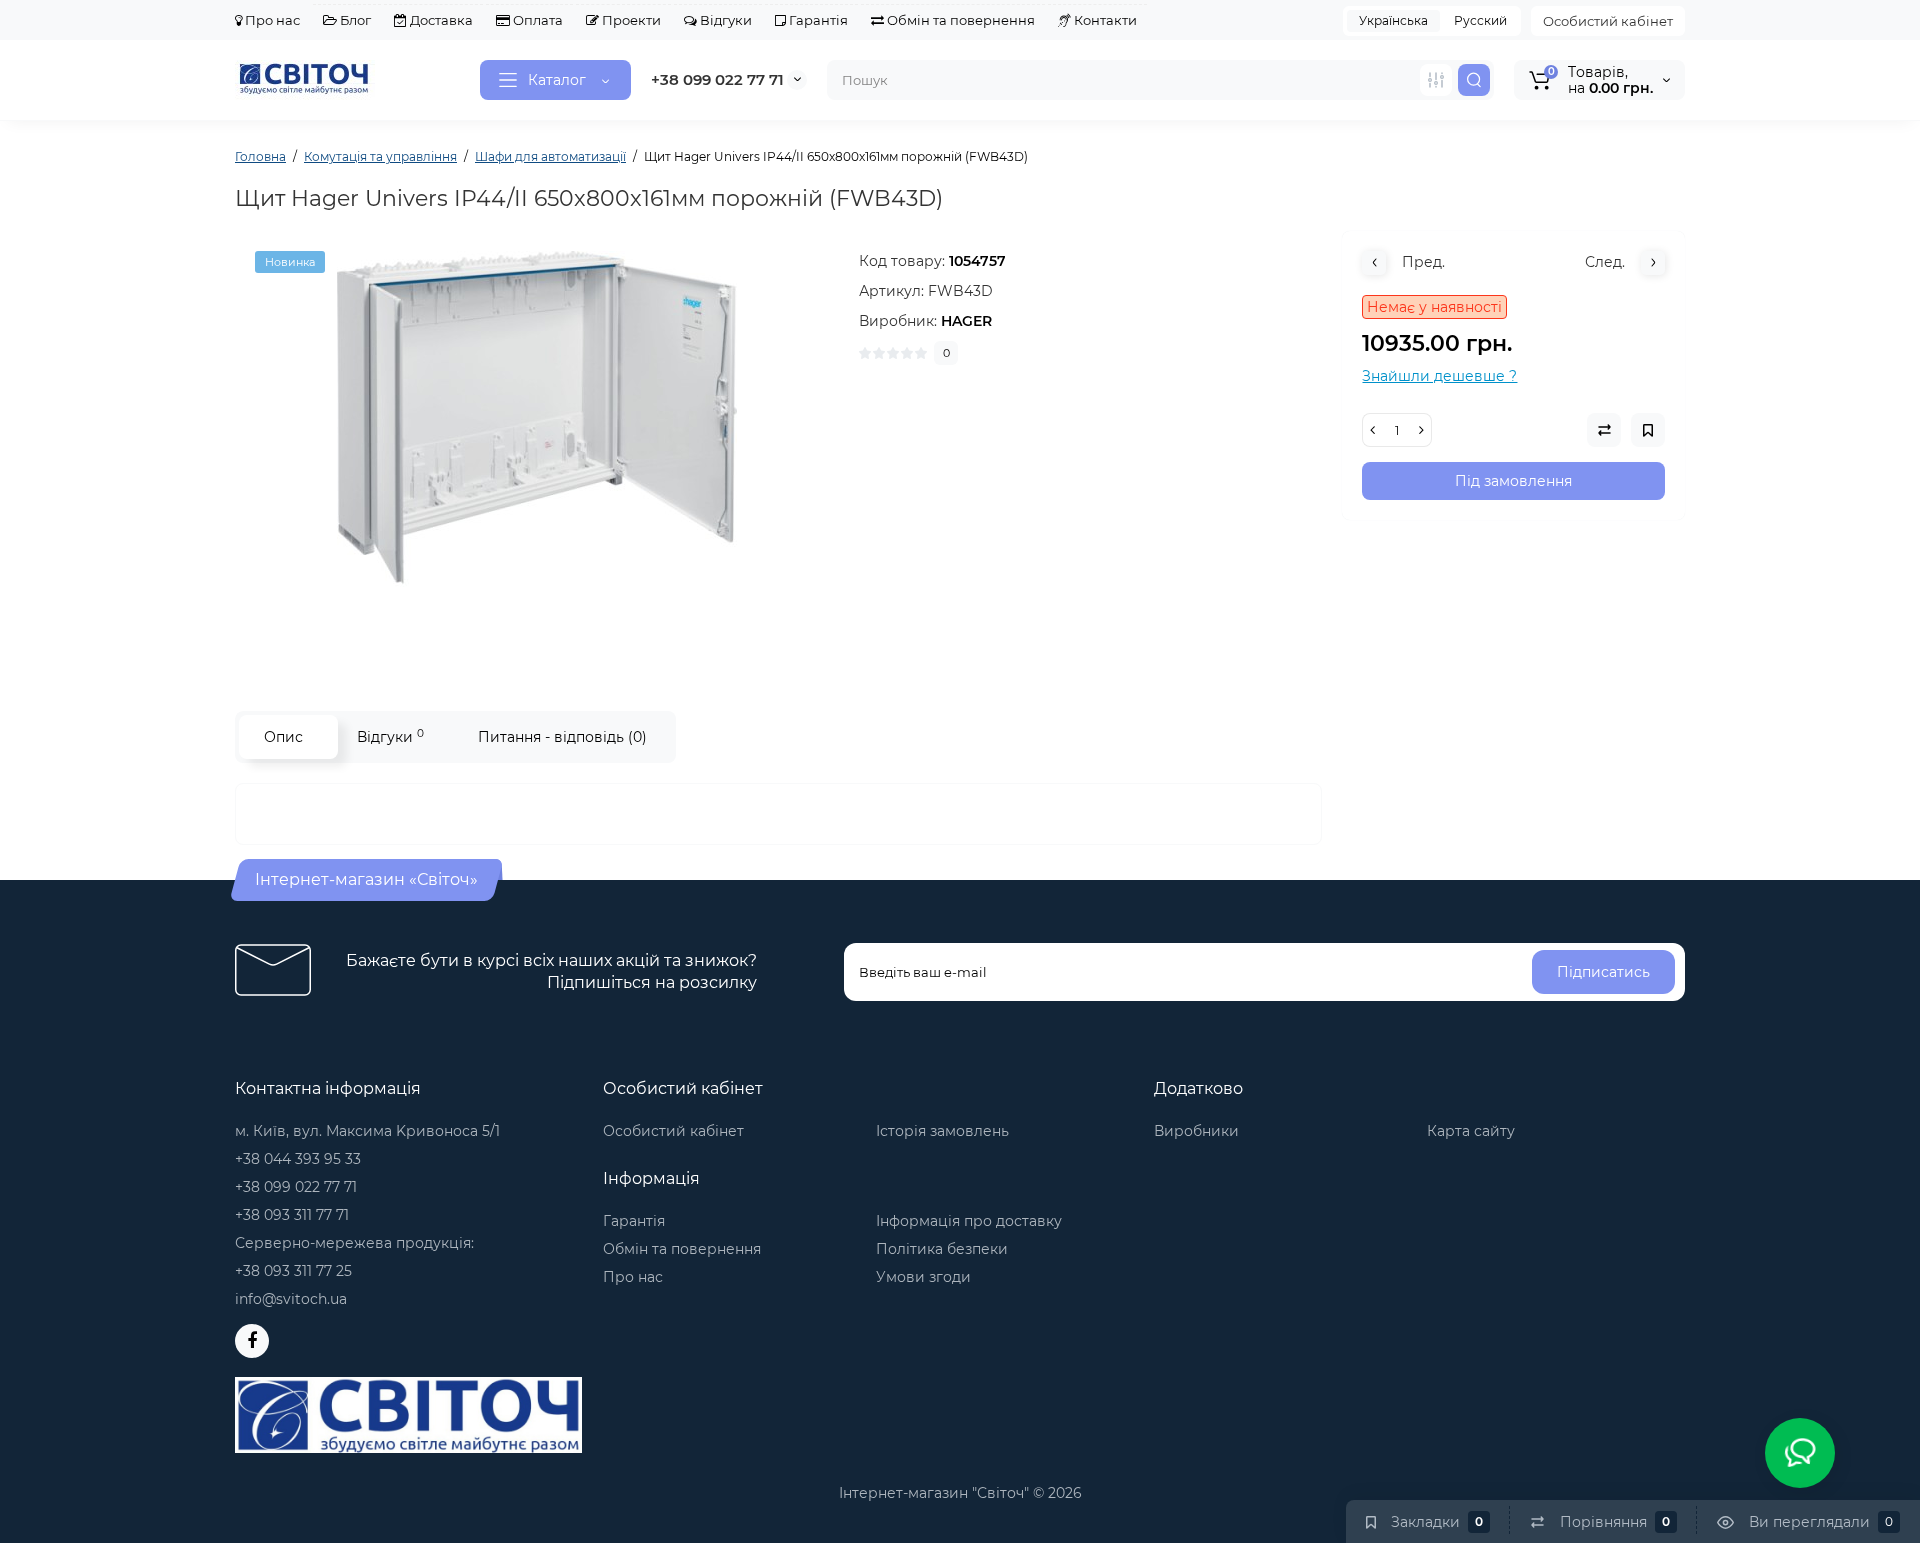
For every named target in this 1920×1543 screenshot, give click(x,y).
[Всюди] (1436, 80)
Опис (283, 737)
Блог (354, 20)
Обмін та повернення (959, 20)
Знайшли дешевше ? (1439, 376)
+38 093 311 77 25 (293, 1271)
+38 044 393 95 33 (298, 1159)
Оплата (536, 20)
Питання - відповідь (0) (562, 737)
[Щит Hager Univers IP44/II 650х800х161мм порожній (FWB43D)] (537, 451)
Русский (1480, 20)
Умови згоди (923, 1277)
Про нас (271, 20)
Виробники (1196, 1131)
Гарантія (817, 20)
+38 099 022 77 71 (717, 79)
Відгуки (724, 20)
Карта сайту (1471, 1131)
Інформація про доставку (969, 1221)
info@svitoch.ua (291, 1299)
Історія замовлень (942, 1131)
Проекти (630, 20)
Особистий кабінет (1608, 21)
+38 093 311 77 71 (292, 1215)
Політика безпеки (942, 1249)
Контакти (1104, 20)
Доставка (440, 20)
